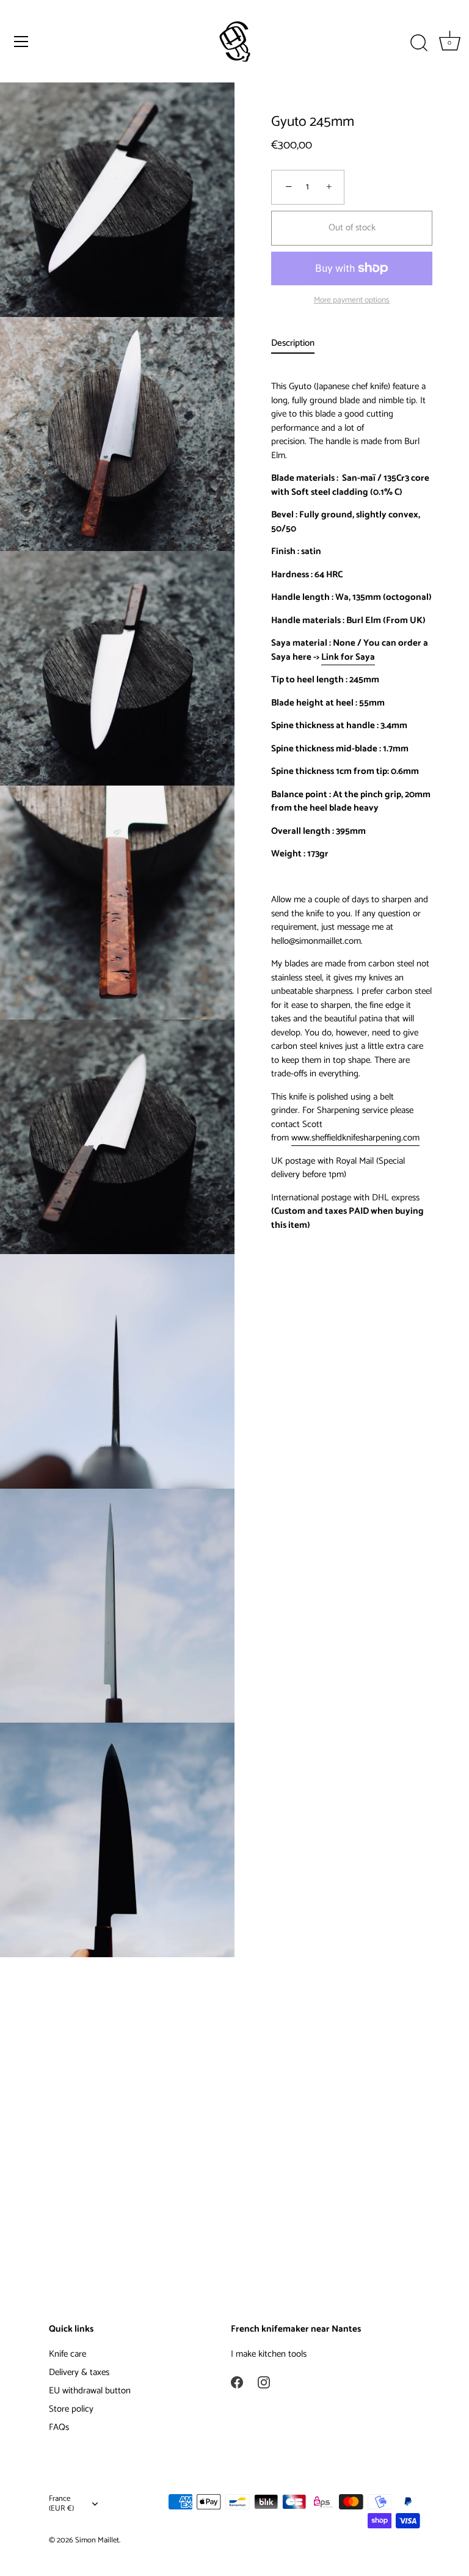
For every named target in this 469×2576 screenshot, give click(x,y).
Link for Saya (348, 657)
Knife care (67, 2354)
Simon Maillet (97, 2540)
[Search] (419, 43)
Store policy (71, 2409)
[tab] (299, 344)
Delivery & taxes (79, 2372)
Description (293, 343)
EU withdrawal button (90, 2391)
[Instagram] (264, 2382)
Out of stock (352, 228)
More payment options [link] (352, 300)
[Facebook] (237, 2382)
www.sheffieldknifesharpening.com (355, 1138)
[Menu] (21, 42)
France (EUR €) (61, 2504)
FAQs (59, 2427)
